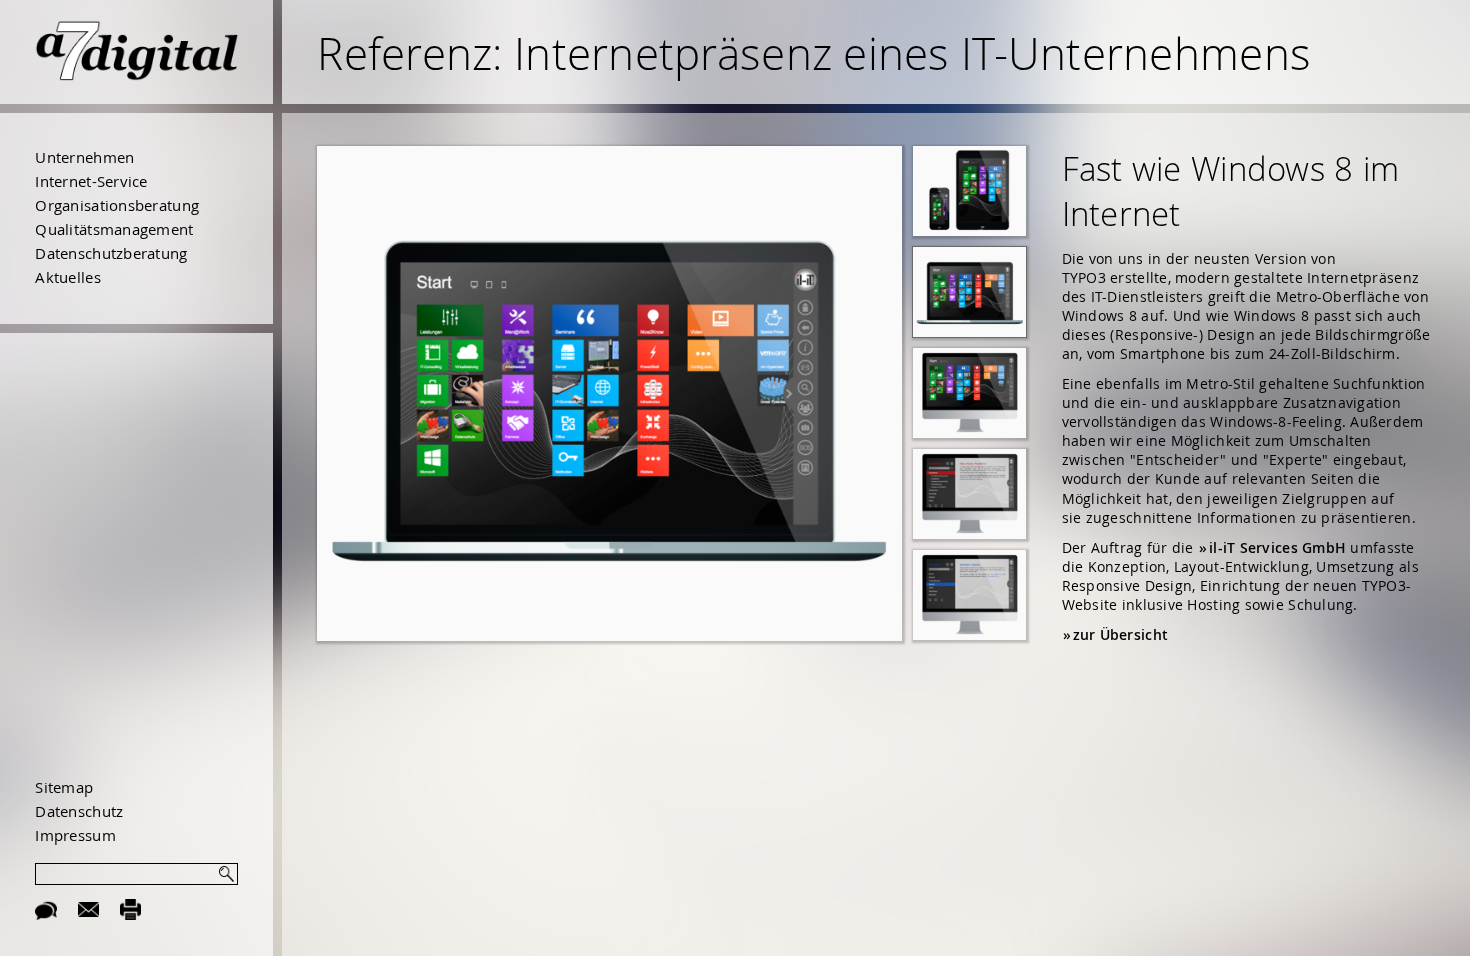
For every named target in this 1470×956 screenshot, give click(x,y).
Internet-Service (91, 181)
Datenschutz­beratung (111, 253)
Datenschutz (79, 811)
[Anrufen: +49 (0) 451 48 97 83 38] (46, 908)
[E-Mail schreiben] (89, 908)
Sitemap (64, 787)
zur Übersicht (1121, 635)
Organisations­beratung (117, 205)
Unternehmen (84, 157)
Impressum (75, 835)
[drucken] (131, 908)
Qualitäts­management (114, 229)
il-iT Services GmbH (1277, 548)
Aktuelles (67, 277)
